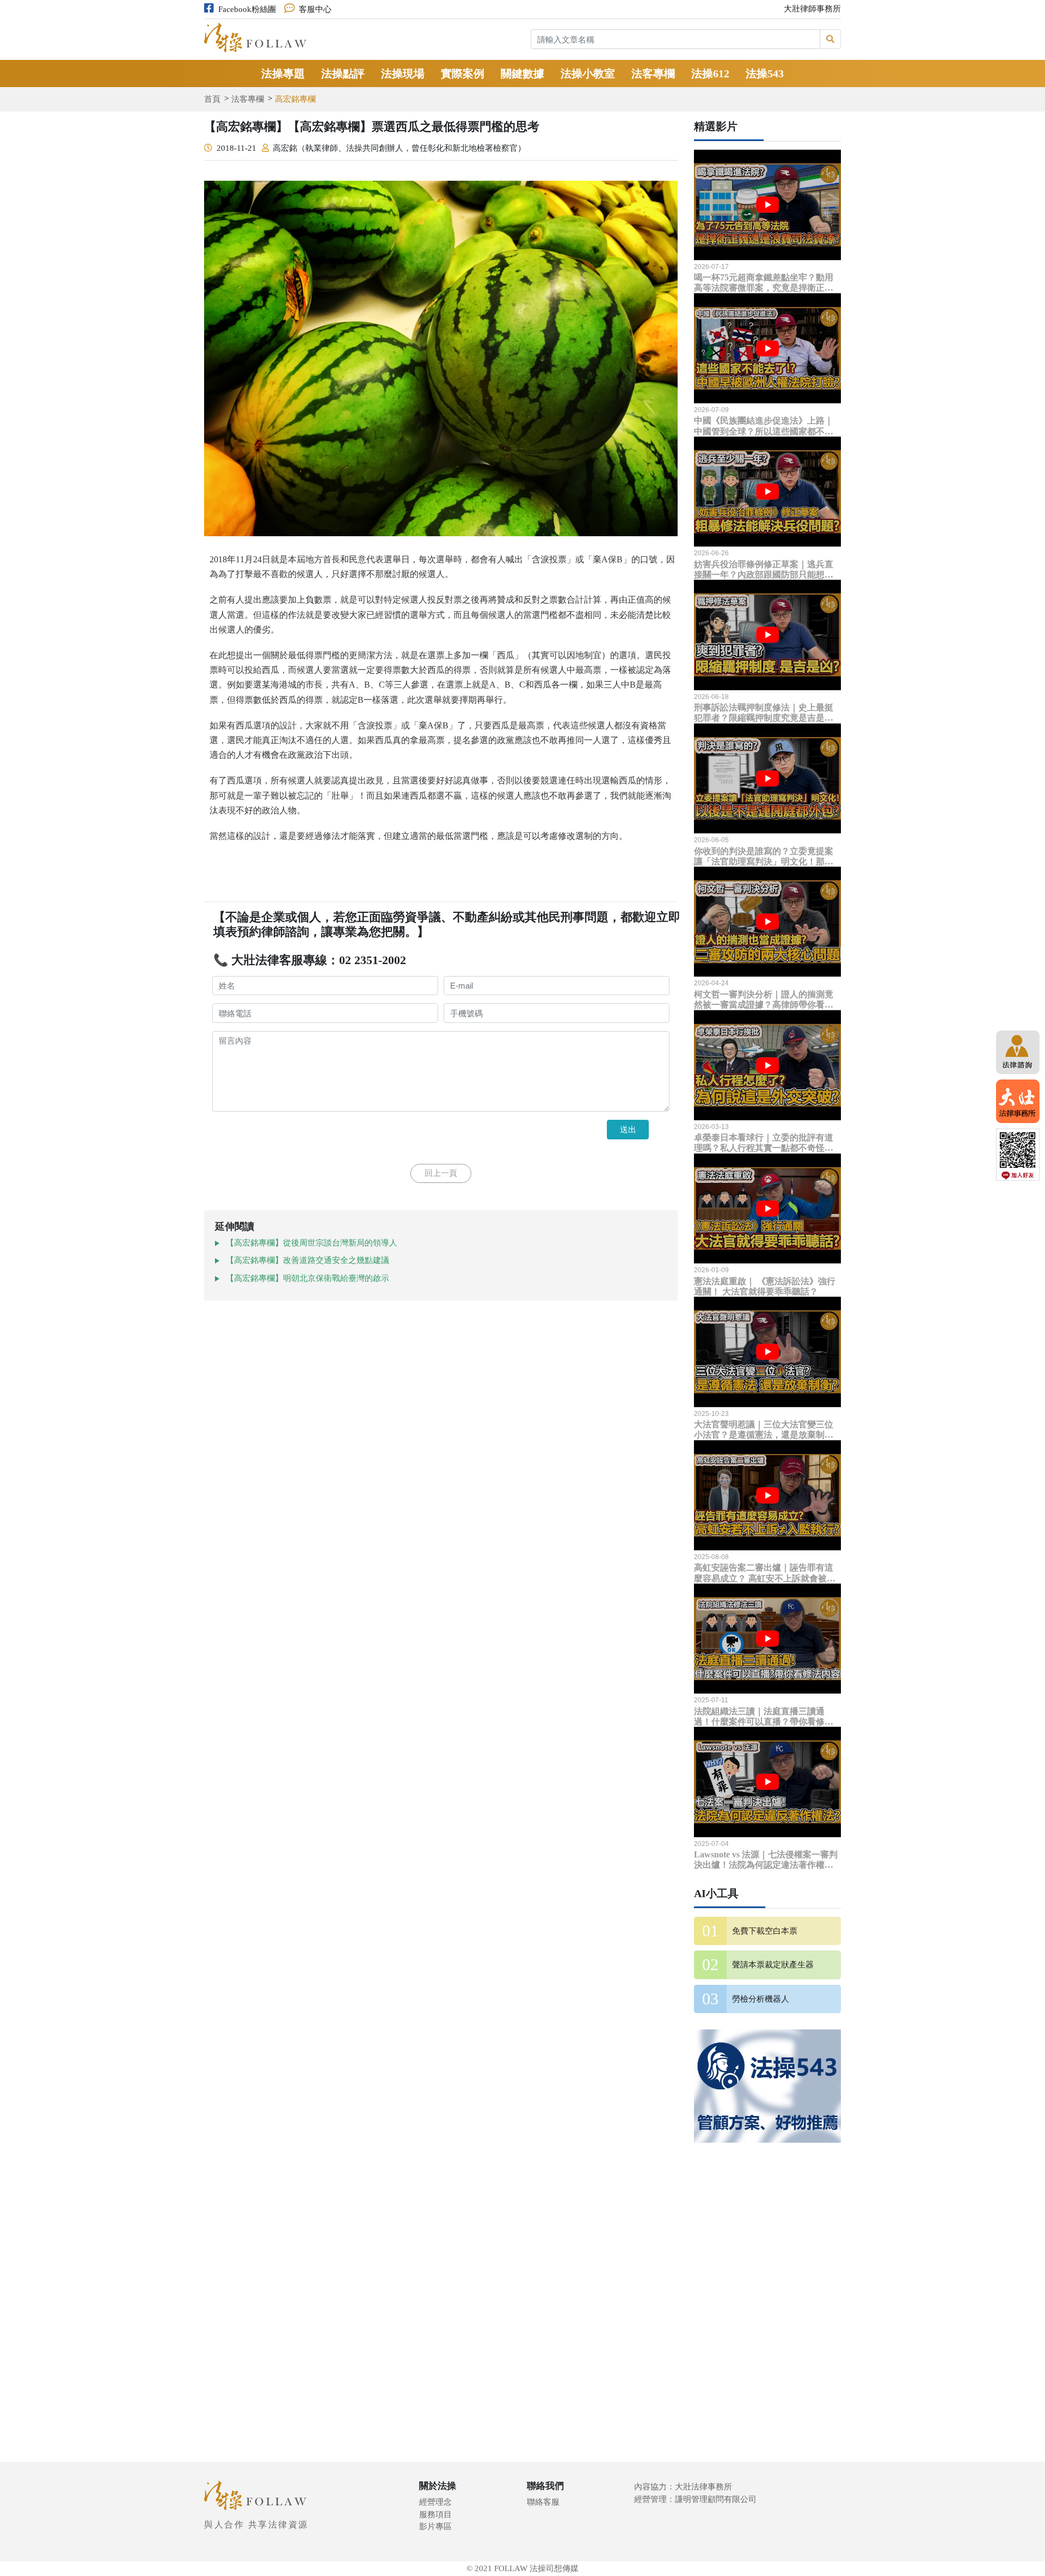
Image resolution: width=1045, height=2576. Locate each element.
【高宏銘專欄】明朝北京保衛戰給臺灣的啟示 (308, 1278)
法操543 (765, 73)
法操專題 (283, 73)
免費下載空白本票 (765, 1931)
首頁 (212, 99)
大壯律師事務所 (812, 9)
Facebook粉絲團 (247, 9)
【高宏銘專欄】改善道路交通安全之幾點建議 (308, 1260)
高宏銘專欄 (295, 99)
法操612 (710, 73)
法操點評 (343, 73)
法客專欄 (653, 73)
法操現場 (403, 73)
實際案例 (463, 73)
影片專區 (435, 2526)
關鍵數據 (522, 73)
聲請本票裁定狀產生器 (773, 1965)
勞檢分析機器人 (761, 1999)
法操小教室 (588, 73)
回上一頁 (441, 1173)
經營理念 (435, 2502)
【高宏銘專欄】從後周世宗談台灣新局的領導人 (312, 1243)
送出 (628, 1129)
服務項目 (435, 2514)
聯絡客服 (543, 2502)
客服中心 (315, 9)
